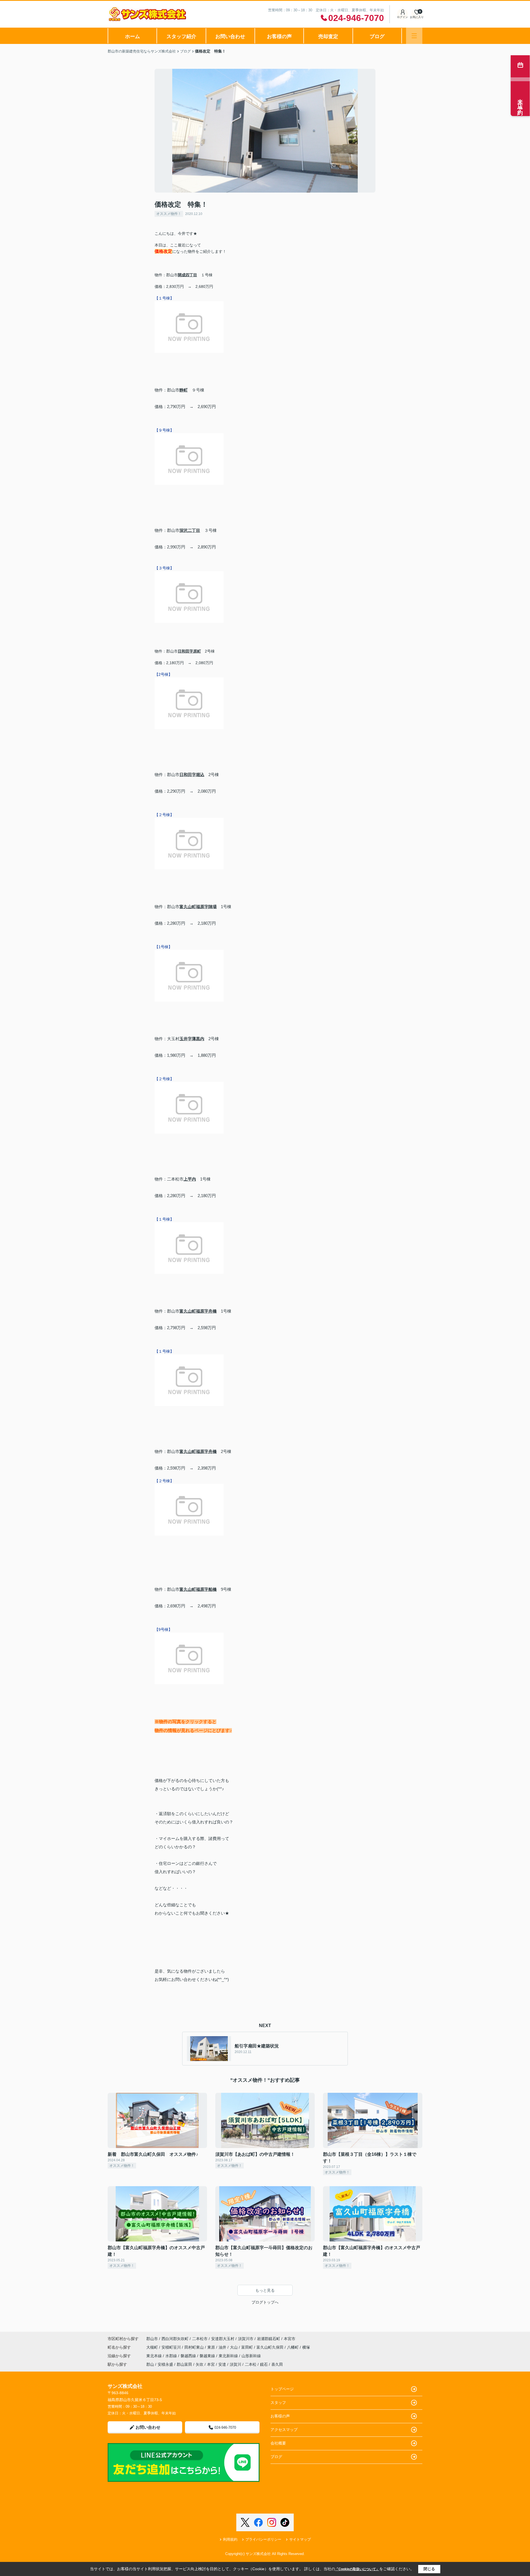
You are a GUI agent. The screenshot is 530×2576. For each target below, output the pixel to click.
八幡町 (293, 2347)
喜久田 (277, 2364)
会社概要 (278, 2443)
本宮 (211, 2364)
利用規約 (230, 2539)
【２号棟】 (164, 815)
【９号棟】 (164, 430)
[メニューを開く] (414, 36)
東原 (212, 2347)
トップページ (282, 2389)
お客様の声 (279, 36)
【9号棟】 (163, 1629)
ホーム (132, 36)
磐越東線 (208, 2356)
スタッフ (278, 2402)
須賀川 (235, 2364)
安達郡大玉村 (223, 2339)
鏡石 (264, 2364)
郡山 (150, 2364)
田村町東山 (195, 2347)
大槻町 (153, 2347)
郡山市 (152, 2339)
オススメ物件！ (169, 214)
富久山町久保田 (271, 2347)
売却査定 (328, 36)
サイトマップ (300, 2539)
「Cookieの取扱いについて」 (357, 2569)
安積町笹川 (172, 2347)
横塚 (306, 2347)
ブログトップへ (265, 2302)
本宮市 (290, 2339)
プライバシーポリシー (263, 2539)
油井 (223, 2347)
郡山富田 (184, 2364)
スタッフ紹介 (181, 36)
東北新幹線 (229, 2356)
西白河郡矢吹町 (175, 2339)
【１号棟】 (164, 298)
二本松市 (200, 2339)
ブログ (377, 36)
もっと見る (265, 2290)
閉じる (429, 2569)
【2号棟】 (163, 674)
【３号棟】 (164, 568)
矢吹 (200, 2364)
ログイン (402, 17)
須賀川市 (246, 2339)
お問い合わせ (230, 36)
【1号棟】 (163, 947)
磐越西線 (189, 2356)
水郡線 (172, 2356)
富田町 (248, 2347)
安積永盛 (165, 2364)
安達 (222, 2364)
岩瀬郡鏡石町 (269, 2339)
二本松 (251, 2364)
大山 (234, 2347)
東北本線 (155, 2356)
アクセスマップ (284, 2430)
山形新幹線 (251, 2356)
